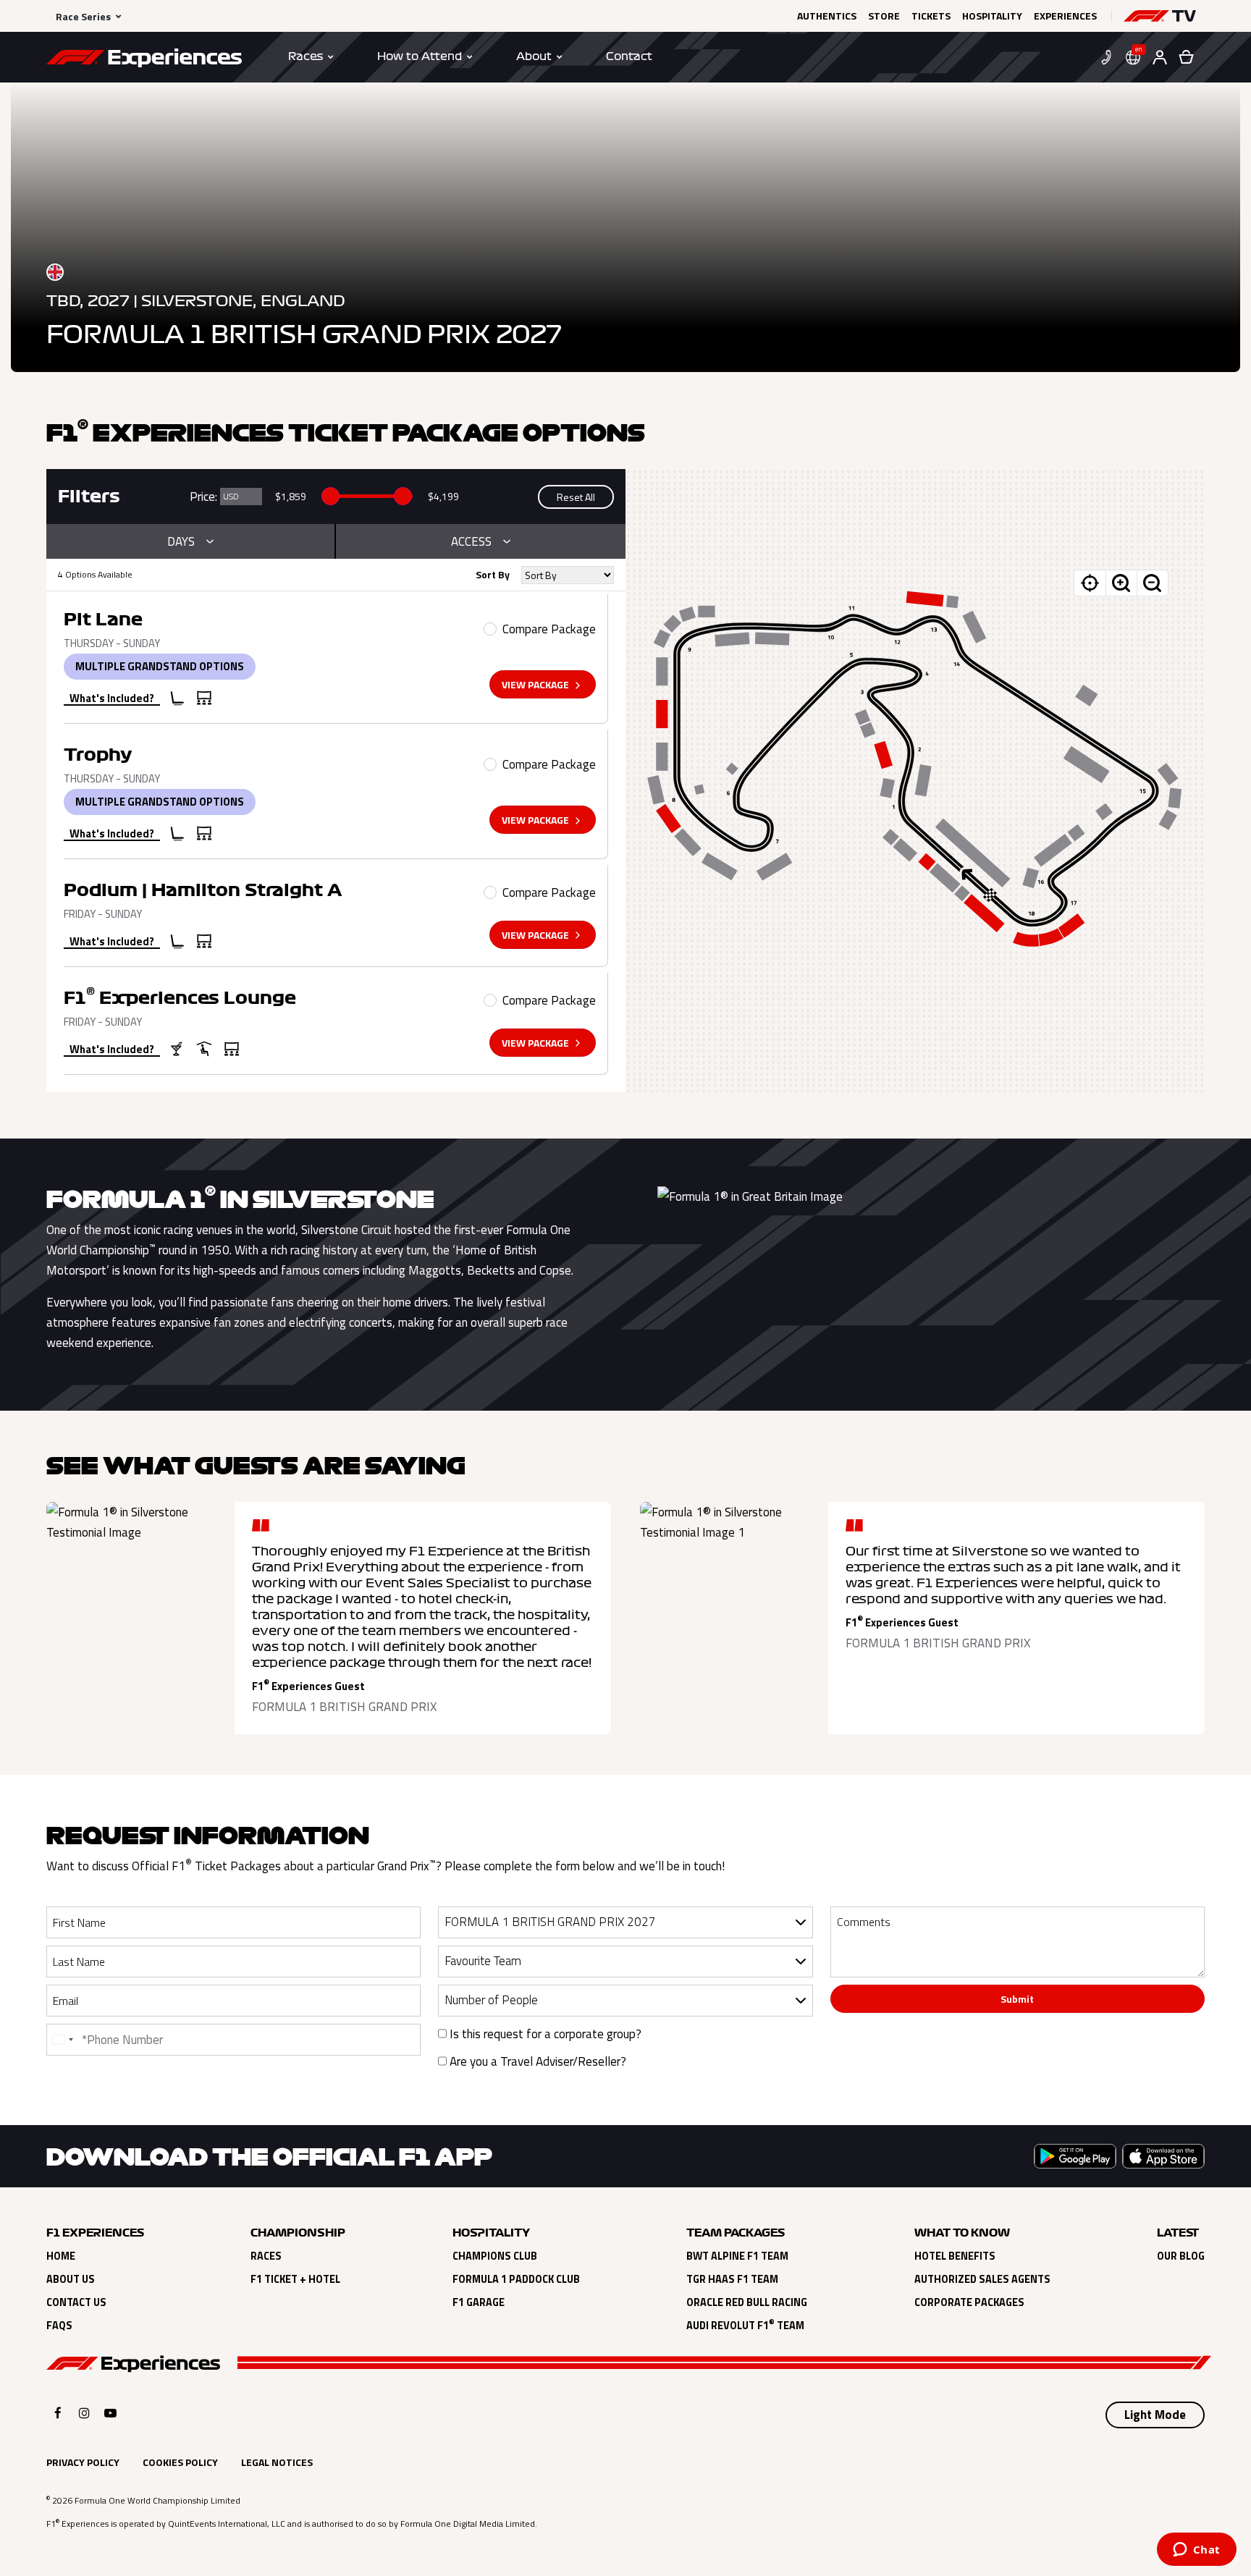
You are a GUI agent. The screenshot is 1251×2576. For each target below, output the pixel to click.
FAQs (59, 2326)
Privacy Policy (83, 2462)
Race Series (83, 16)
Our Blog (1181, 2256)
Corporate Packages (969, 2302)
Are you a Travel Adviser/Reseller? (536, 2061)
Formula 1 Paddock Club (516, 2279)
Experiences (1065, 16)
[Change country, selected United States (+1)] (62, 2040)
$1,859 (291, 496)
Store (884, 16)
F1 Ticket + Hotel (295, 2279)
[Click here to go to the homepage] (144, 60)
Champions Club (495, 2256)
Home (61, 2256)
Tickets (931, 16)
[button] (1160, 16)
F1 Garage (479, 2302)
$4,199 (443, 496)
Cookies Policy (180, 2462)
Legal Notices (277, 2462)
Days (181, 541)
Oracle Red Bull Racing (747, 2302)
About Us (71, 2279)
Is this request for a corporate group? (544, 2034)
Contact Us (76, 2302)
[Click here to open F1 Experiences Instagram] (84, 2413)
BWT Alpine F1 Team (737, 2256)
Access (471, 541)
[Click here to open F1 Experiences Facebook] (58, 2413)
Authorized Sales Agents (982, 2279)
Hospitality (992, 16)
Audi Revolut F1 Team (745, 2326)
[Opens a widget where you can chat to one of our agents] (1196, 2551)
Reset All (576, 497)
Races (266, 2256)
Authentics (827, 16)
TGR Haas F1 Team (732, 2279)
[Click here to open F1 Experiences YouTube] (110, 2413)
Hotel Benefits (955, 2256)
